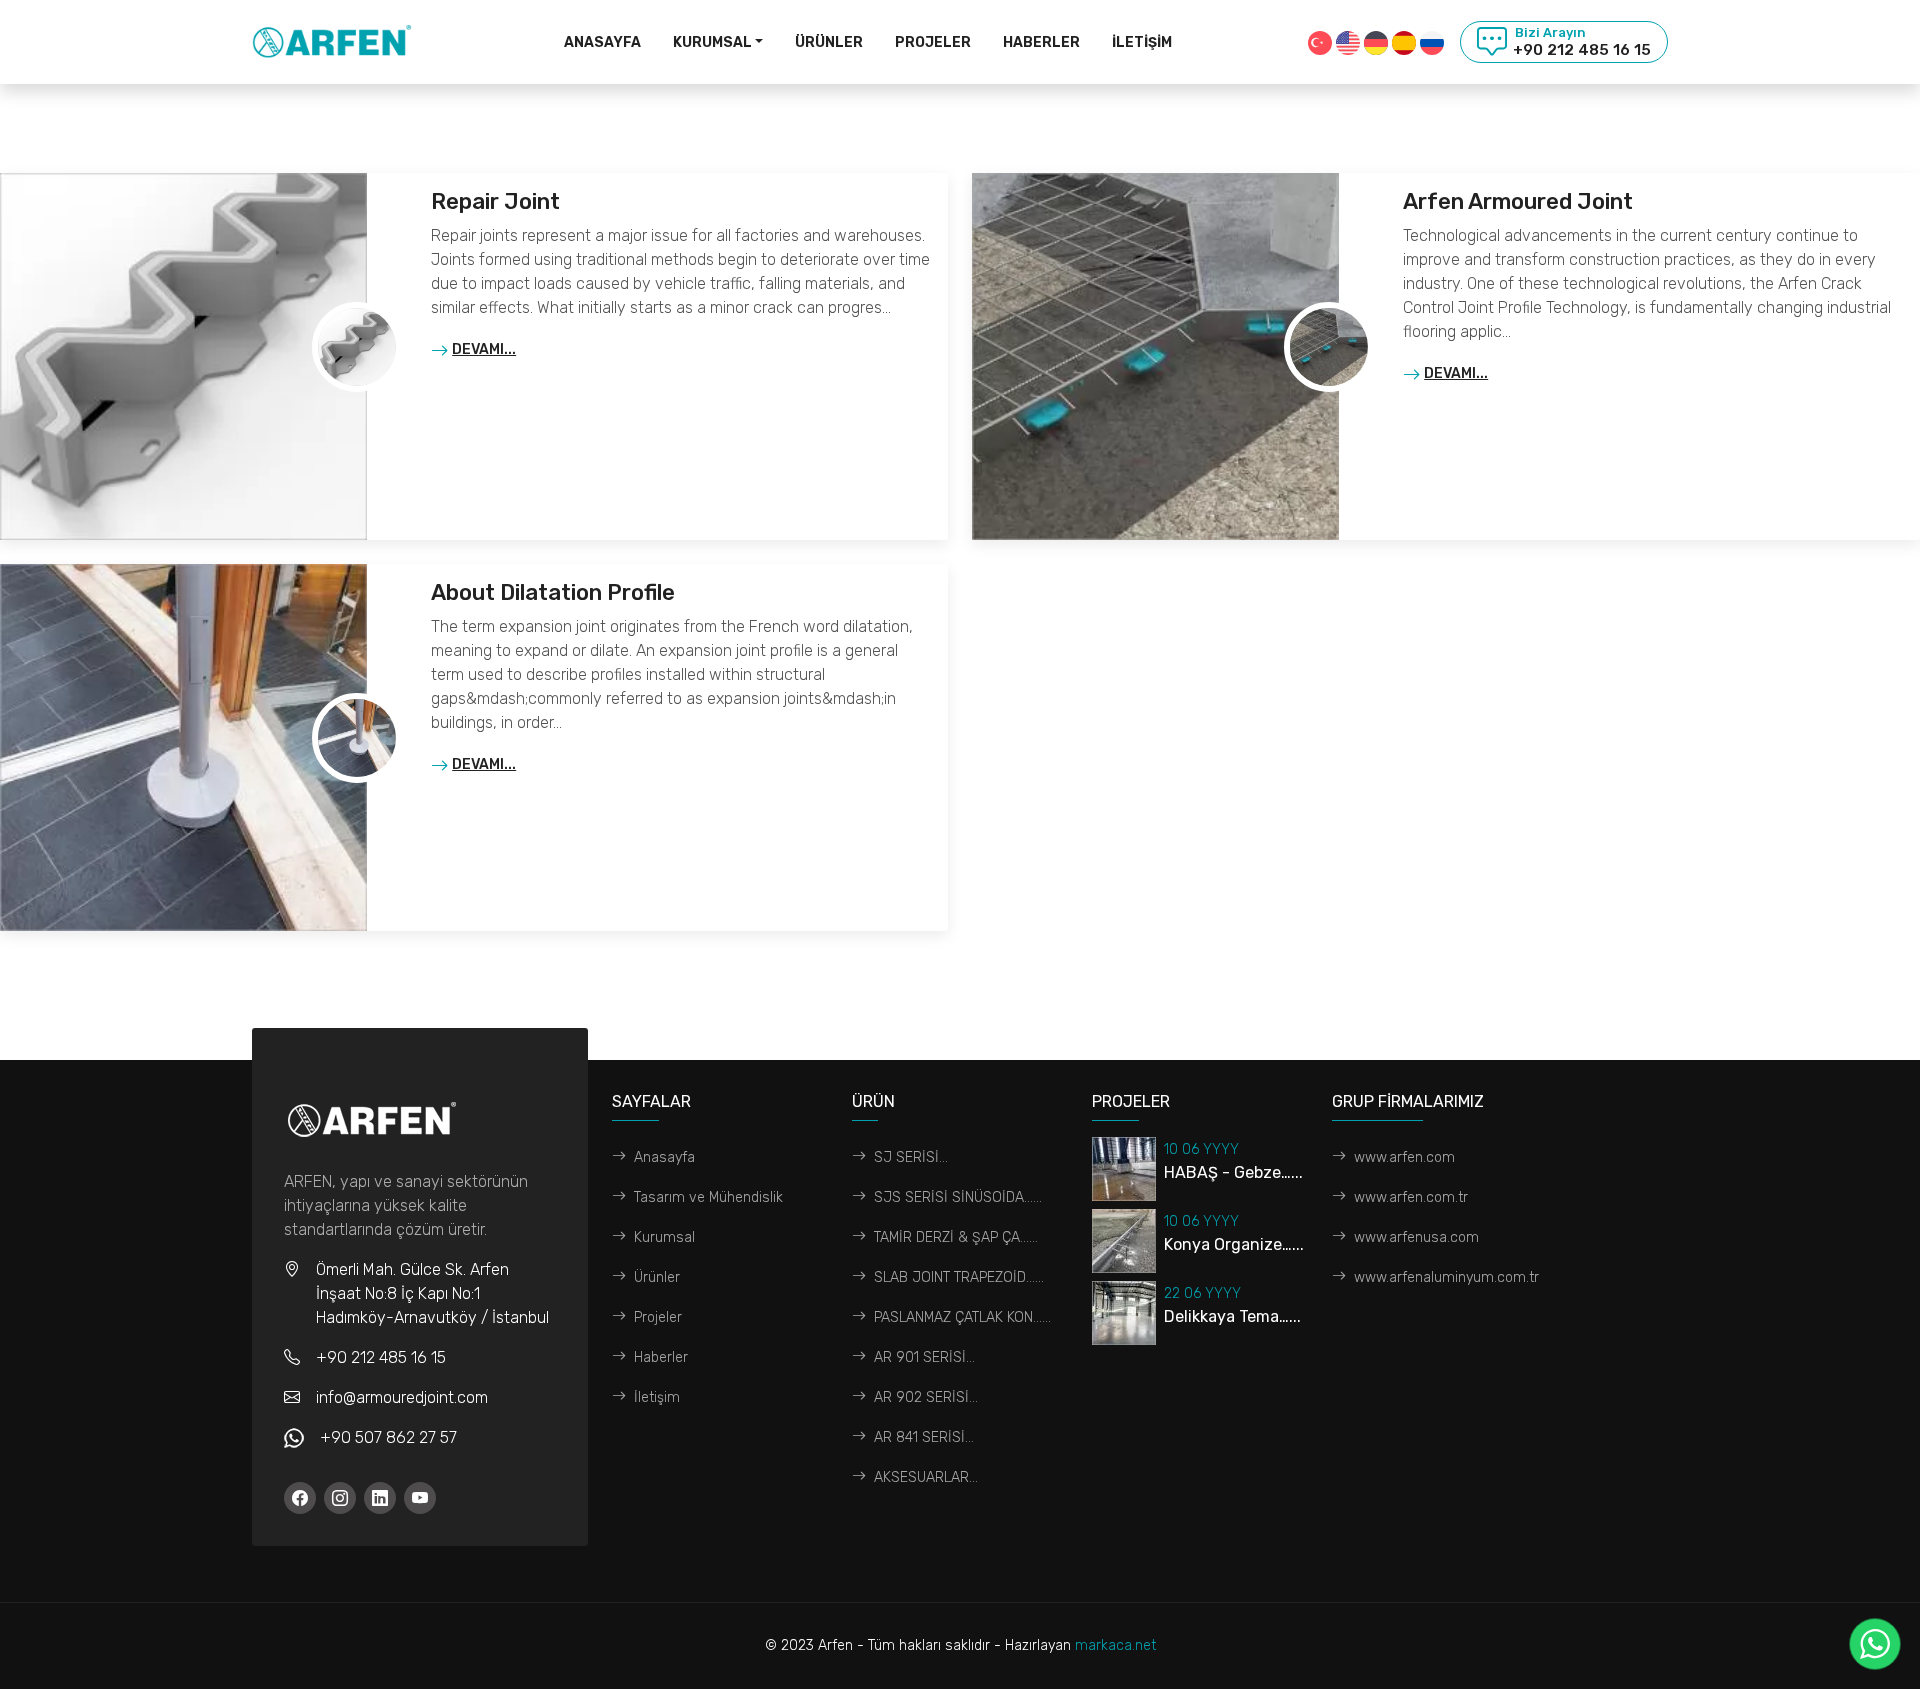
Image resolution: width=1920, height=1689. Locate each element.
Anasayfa (602, 42)
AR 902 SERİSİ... (926, 1397)
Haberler (1041, 42)
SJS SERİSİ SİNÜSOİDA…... (958, 1197)
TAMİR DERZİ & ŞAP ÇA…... (956, 1237)
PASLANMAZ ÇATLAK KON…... (962, 1317)
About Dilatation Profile (553, 592)
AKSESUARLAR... (926, 1477)
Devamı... (484, 349)
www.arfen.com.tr (1411, 1197)
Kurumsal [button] (712, 42)
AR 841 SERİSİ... (924, 1437)
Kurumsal (664, 1237)
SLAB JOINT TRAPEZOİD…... (959, 1277)
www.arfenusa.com (1416, 1237)
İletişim (1142, 42)
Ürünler (829, 42)
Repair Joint (495, 201)
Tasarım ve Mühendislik (708, 1197)
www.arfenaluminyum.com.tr (1446, 1277)
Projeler (933, 42)
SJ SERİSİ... (911, 1157)
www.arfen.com (1404, 1157)
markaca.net (1115, 1645)
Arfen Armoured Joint (1518, 201)
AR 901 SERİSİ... (924, 1357)
